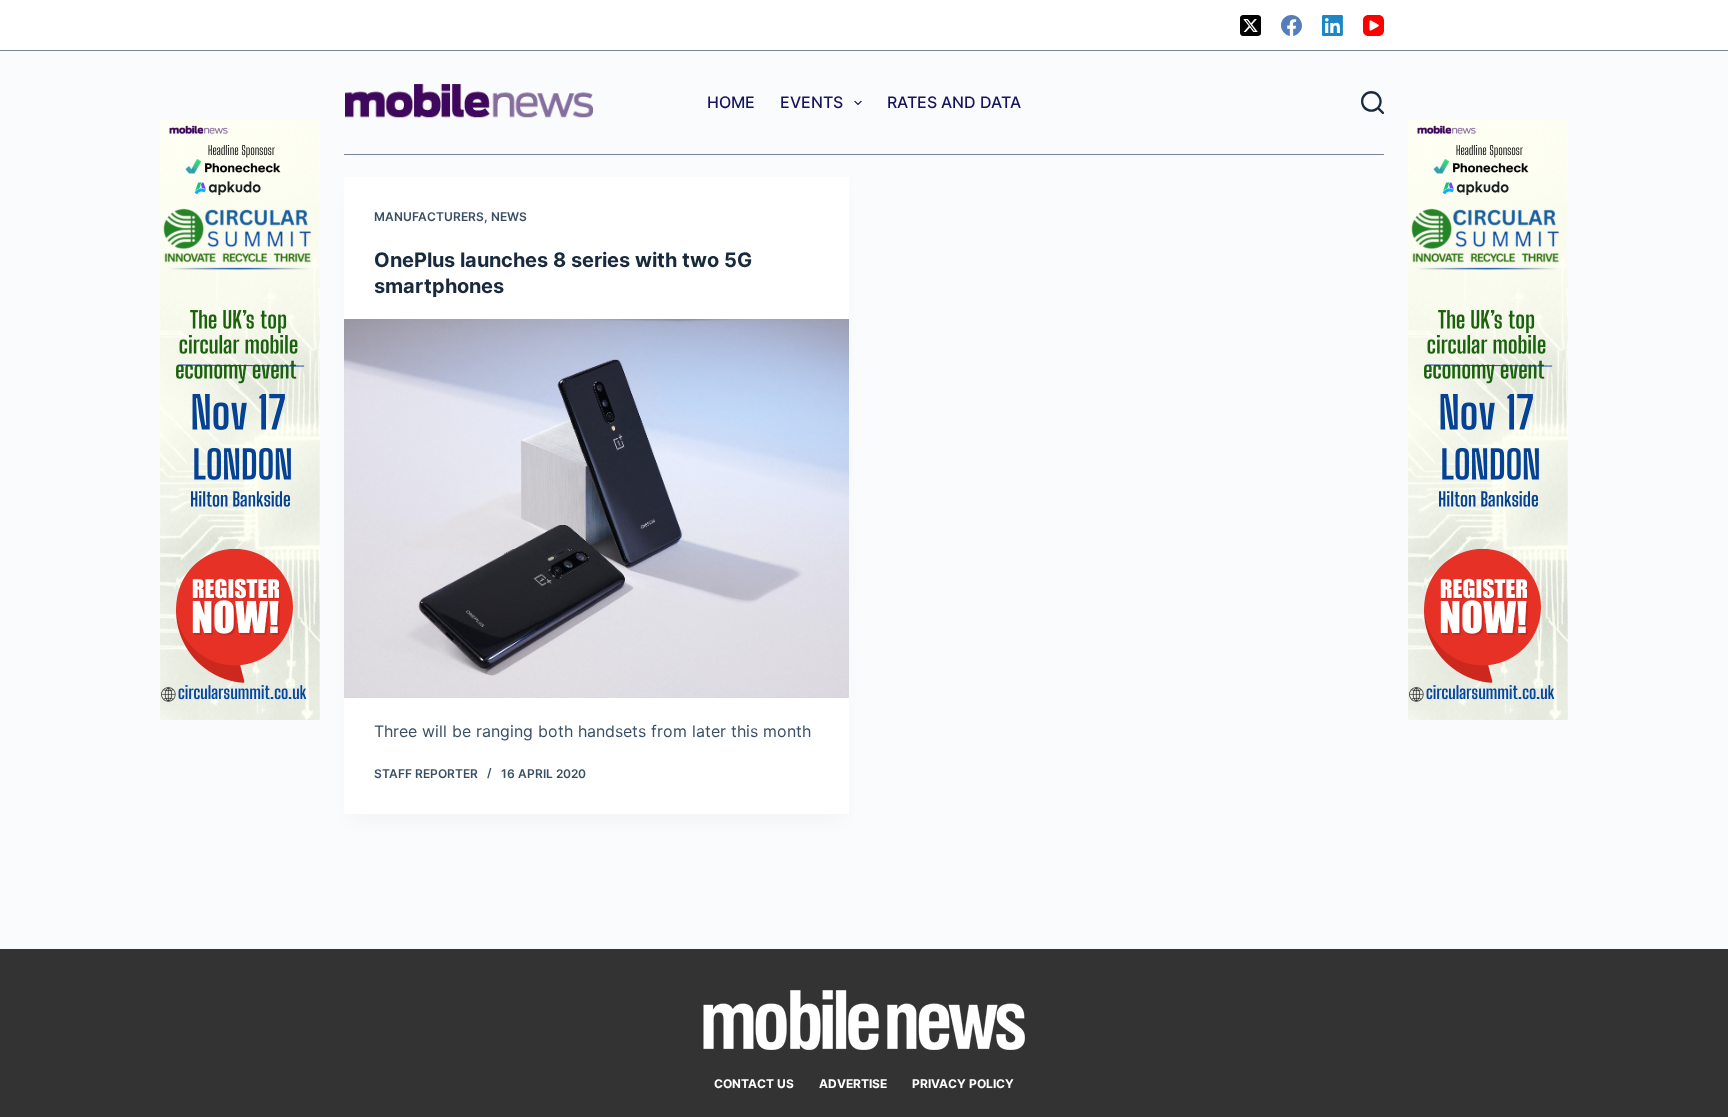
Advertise (853, 1083)
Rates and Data (954, 102)
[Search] (1372, 102)
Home (731, 102)
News (509, 216)
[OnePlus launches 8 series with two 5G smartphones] (596, 508)
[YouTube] (1373, 25)
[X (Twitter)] (1250, 25)
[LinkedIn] (1332, 25)
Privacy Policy (963, 1083)
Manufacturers (429, 216)
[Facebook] (1291, 25)
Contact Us (754, 1083)
